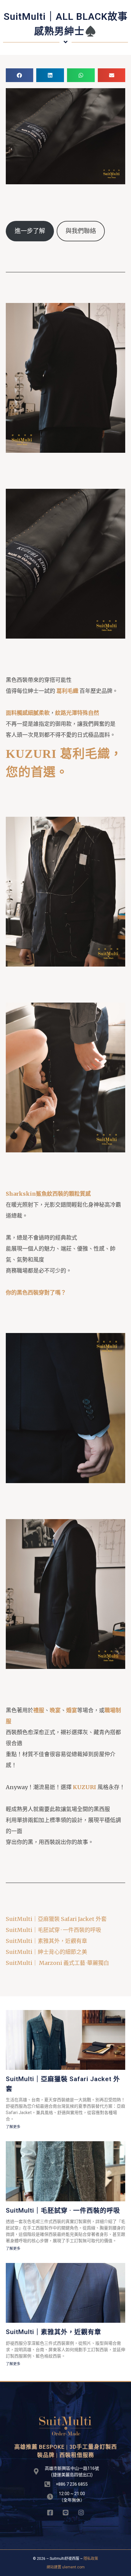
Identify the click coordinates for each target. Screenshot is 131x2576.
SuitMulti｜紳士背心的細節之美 (46, 1952)
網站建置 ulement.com (66, 2567)
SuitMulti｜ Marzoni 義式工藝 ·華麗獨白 (57, 1963)
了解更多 (13, 2127)
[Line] (66, 2513)
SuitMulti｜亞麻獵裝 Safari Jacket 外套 (57, 1919)
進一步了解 (30, 231)
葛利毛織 (67, 691)
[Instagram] (81, 2513)
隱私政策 (91, 2559)
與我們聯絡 (81, 231)
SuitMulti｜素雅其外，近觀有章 (46, 1941)
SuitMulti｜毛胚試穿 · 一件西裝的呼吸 (53, 1930)
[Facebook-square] (50, 2513)
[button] (20, 75)
